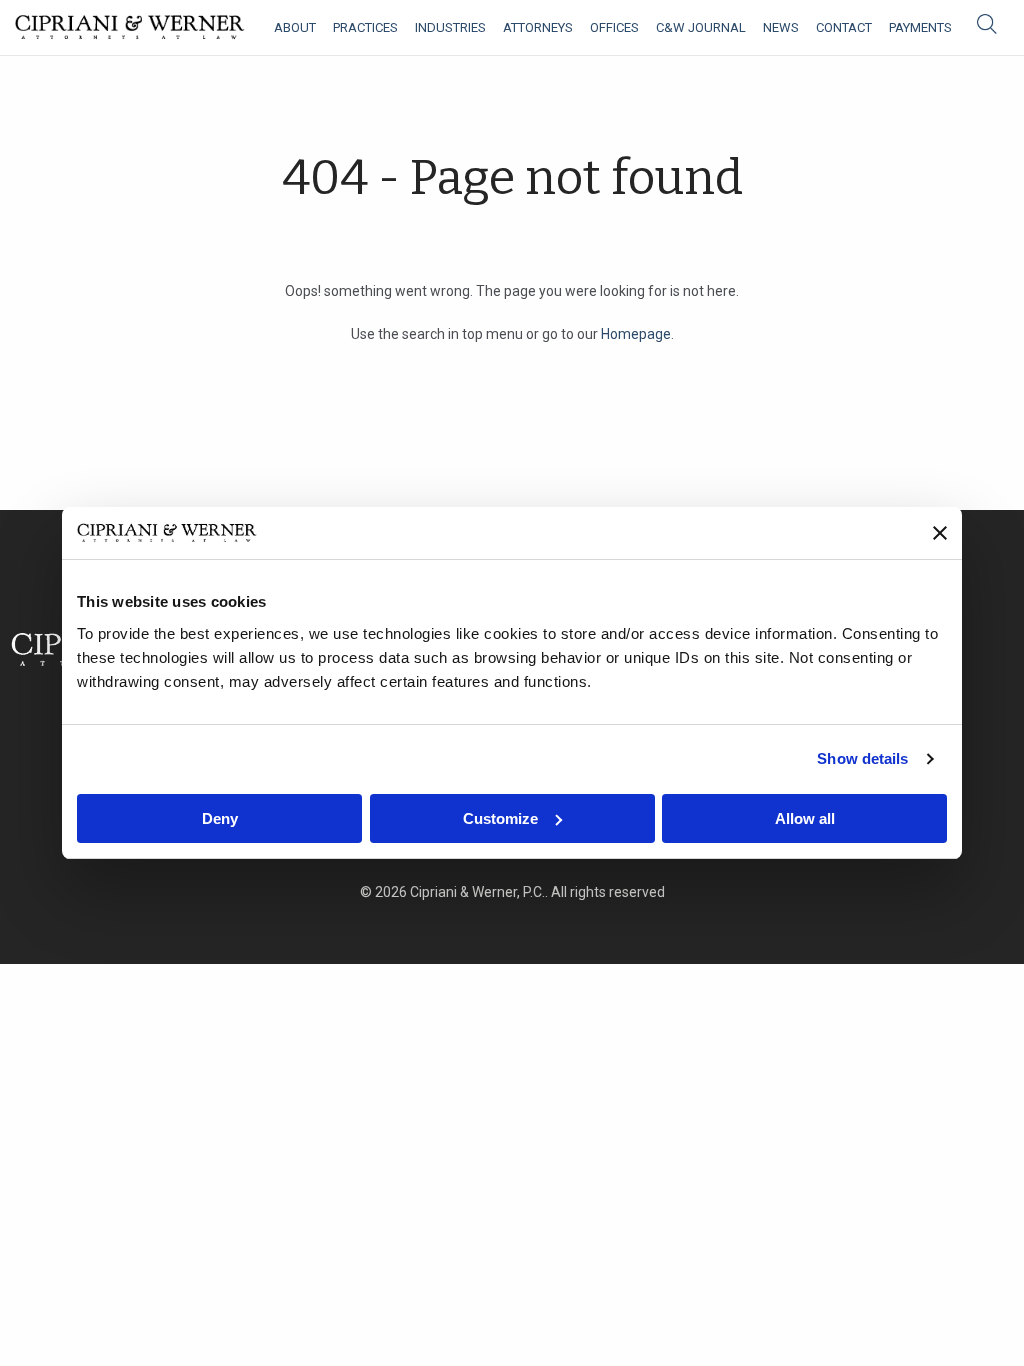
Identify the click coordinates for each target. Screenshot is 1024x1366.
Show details (862, 758)
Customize (500, 818)
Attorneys (538, 27)
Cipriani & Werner (130, 27)
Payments (920, 27)
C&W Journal (701, 27)
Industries (450, 27)
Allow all (805, 818)
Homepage (636, 334)
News (781, 27)
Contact (844, 27)
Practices (365, 27)
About (295, 27)
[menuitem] (295, 27)
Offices (614, 27)
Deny (220, 818)
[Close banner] (940, 533)
